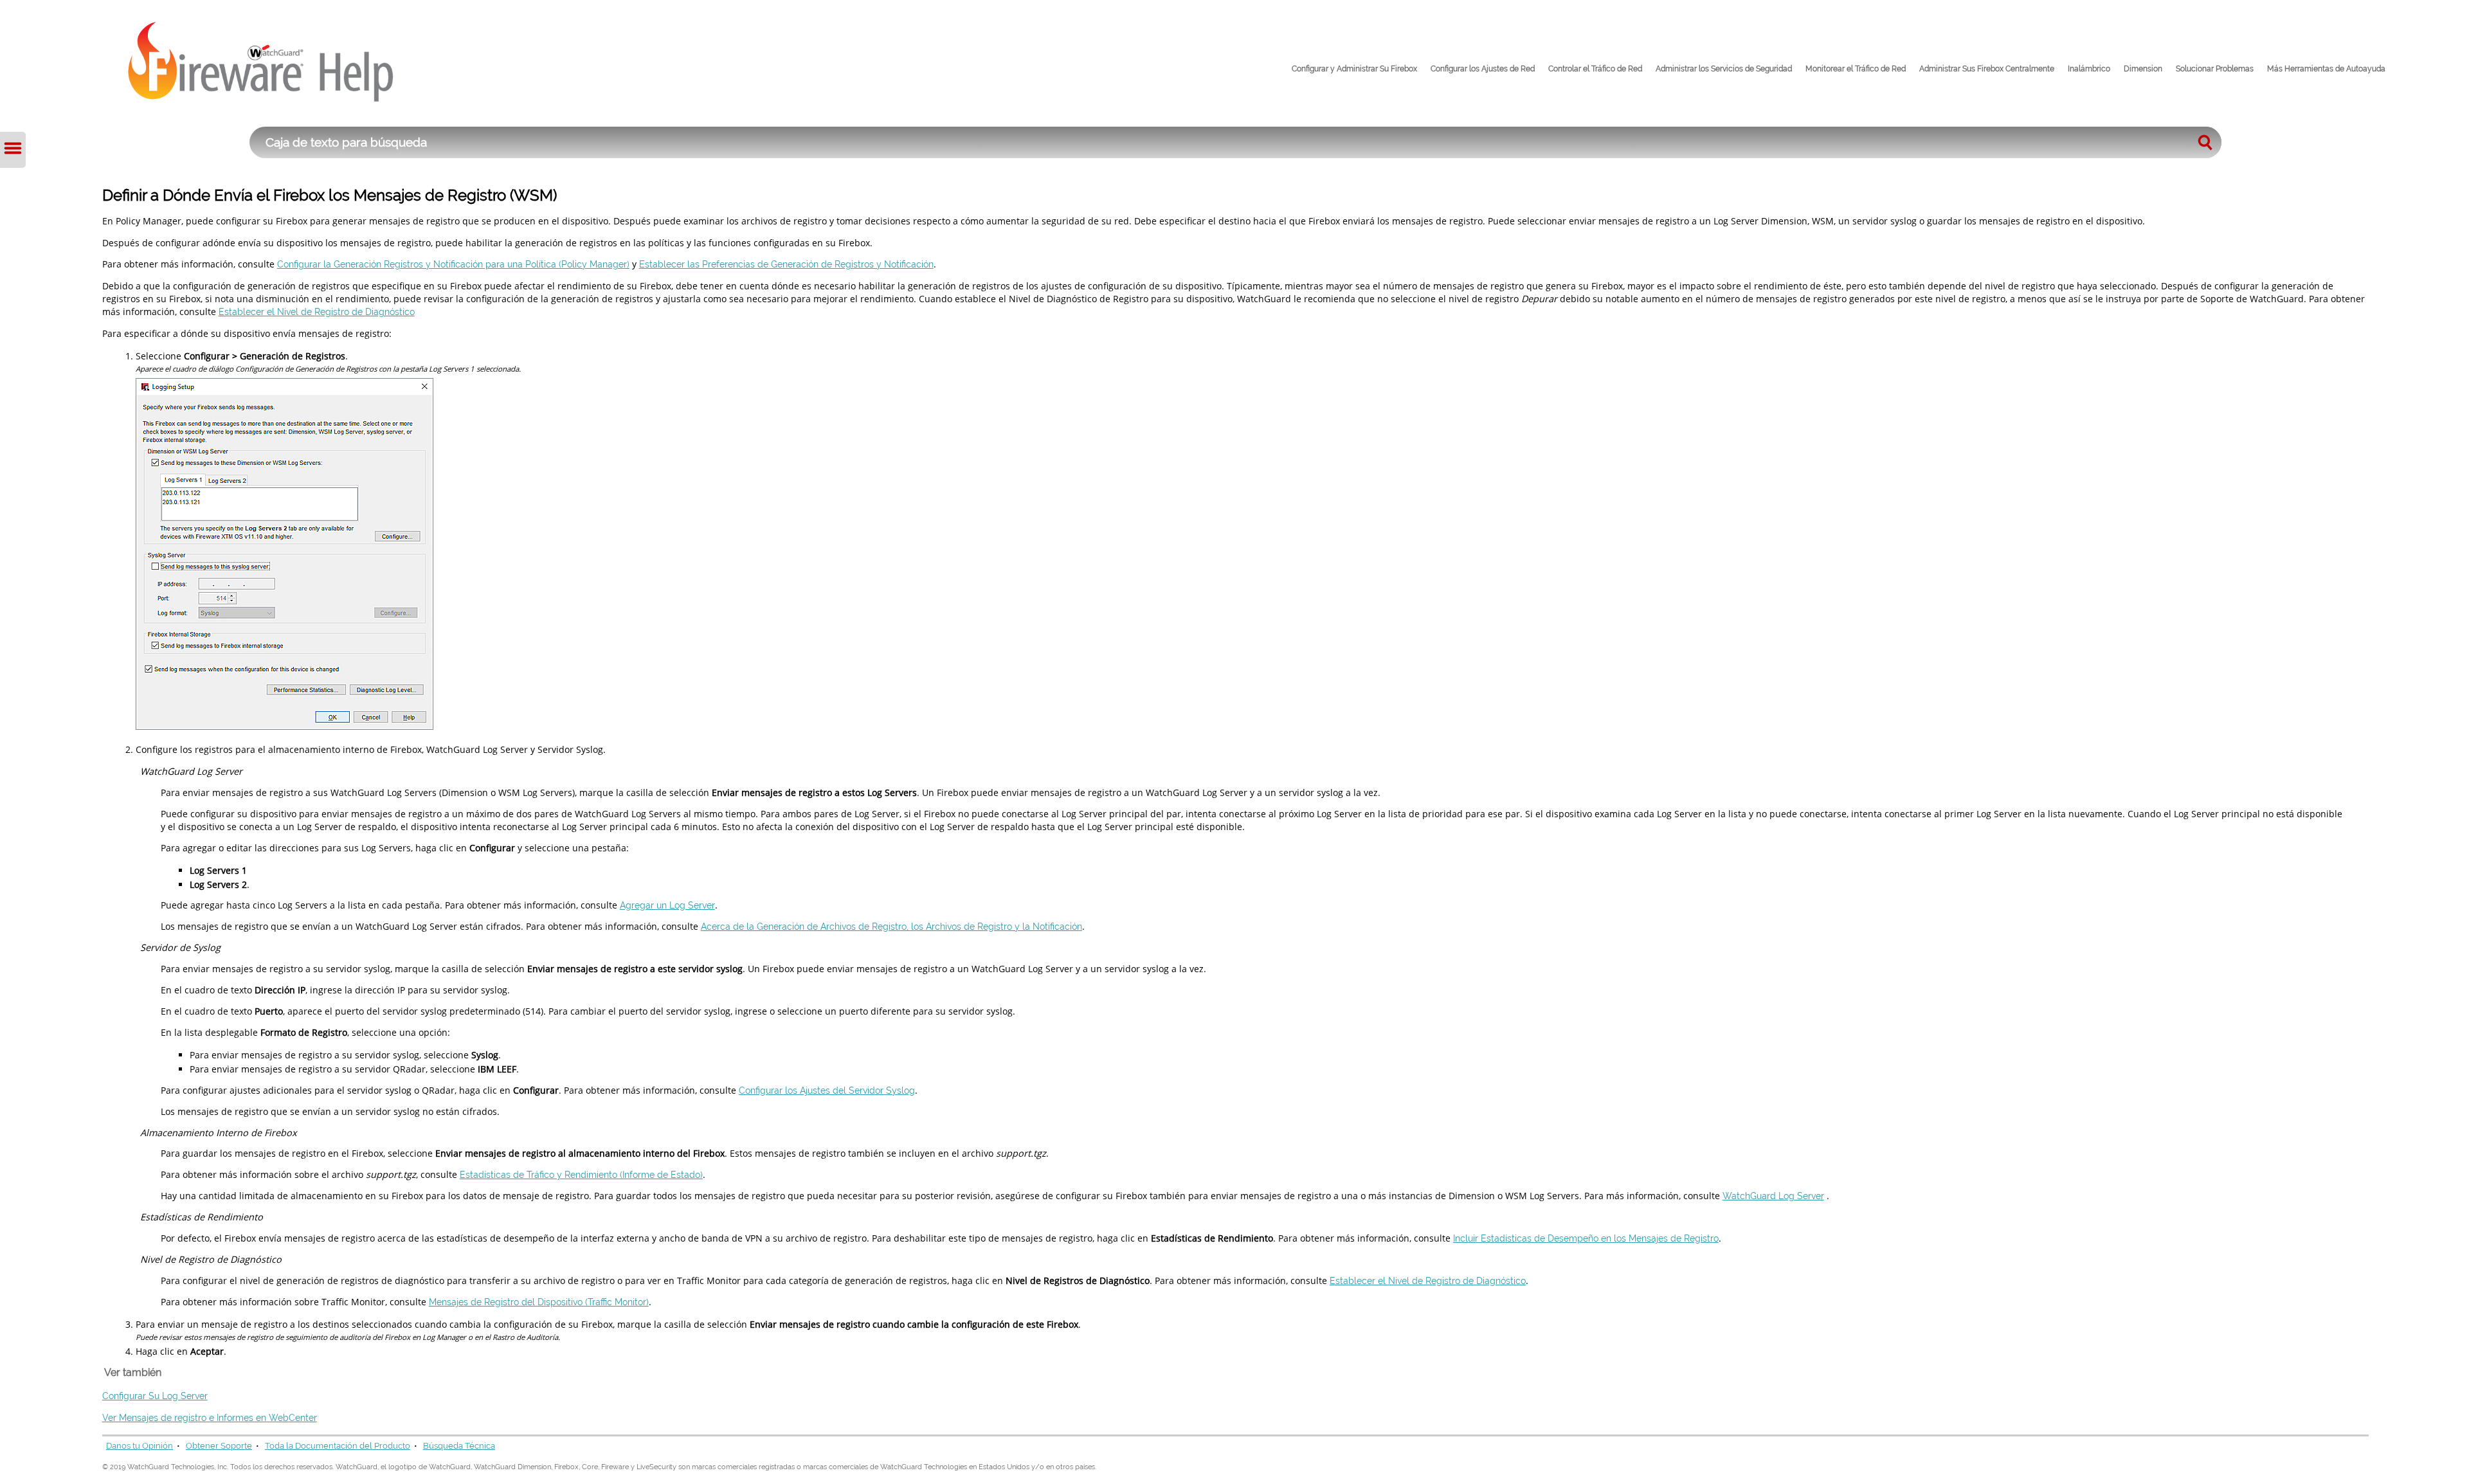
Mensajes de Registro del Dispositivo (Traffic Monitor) (539, 1302)
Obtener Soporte (219, 1446)
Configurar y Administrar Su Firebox (1354, 69)
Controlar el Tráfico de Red (1595, 69)
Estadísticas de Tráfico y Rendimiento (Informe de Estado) (581, 1174)
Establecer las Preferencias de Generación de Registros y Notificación (786, 264)
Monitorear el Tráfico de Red (1856, 69)
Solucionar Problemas (2215, 69)
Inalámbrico (2089, 69)
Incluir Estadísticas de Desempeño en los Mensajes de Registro (1586, 1238)
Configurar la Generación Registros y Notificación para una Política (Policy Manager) (453, 264)
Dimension (2143, 69)
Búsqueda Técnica (459, 1446)
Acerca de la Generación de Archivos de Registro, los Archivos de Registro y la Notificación (891, 926)
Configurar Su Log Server (155, 1396)
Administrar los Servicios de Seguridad (1724, 69)
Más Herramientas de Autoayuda (2326, 69)
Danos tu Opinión (140, 1446)
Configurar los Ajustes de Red (1483, 69)
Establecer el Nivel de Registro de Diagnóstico (317, 312)
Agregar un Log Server (667, 905)
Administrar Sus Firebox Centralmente (1987, 69)
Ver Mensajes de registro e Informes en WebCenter (210, 1417)
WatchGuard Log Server (1773, 1196)
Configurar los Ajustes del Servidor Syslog (827, 1090)
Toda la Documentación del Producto (338, 1446)
